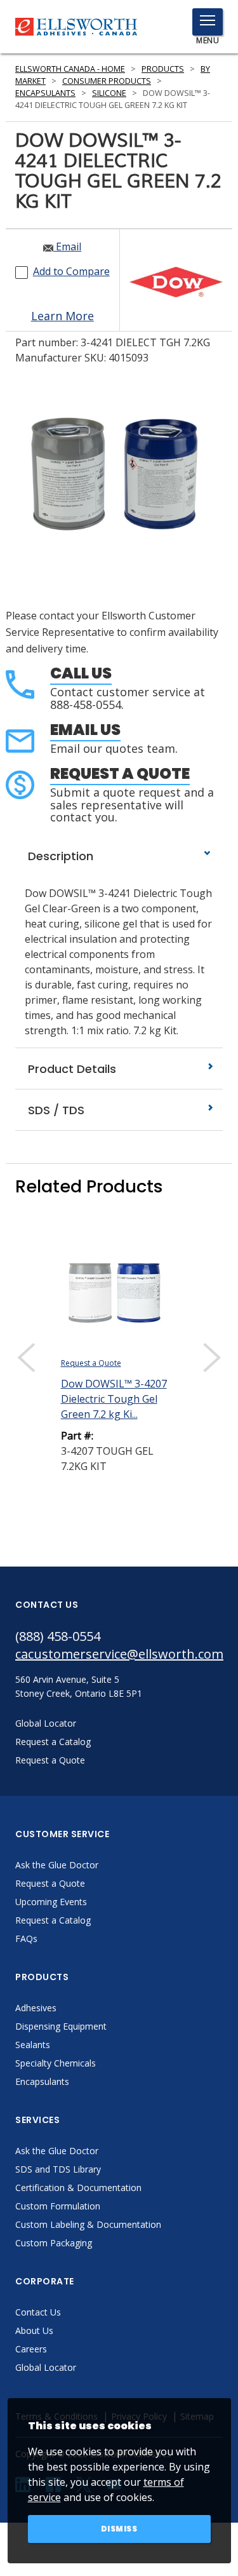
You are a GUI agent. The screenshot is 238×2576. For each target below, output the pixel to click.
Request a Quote (120, 773)
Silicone (109, 93)
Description (59, 856)
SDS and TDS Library (58, 2169)
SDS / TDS (55, 1110)
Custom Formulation (58, 2206)
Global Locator (46, 2367)
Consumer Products (107, 81)
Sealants (33, 2045)
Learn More (63, 316)
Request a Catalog (53, 1920)
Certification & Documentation (78, 2188)
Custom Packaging (54, 2243)
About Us (34, 2330)
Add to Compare (71, 271)
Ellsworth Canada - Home (70, 69)
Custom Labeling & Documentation (88, 2224)
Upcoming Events (51, 1902)
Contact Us (38, 2312)
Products (163, 69)
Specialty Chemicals (56, 2063)
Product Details (70, 1069)
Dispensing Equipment (61, 2026)
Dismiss (119, 2529)
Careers (31, 2349)
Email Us (85, 730)
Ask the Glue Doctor (57, 1865)
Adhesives (36, 2008)
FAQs (26, 1939)
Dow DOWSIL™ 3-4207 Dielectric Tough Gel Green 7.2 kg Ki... (114, 1399)
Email (67, 246)
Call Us (81, 673)
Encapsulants (45, 93)
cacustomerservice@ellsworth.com (119, 1654)
